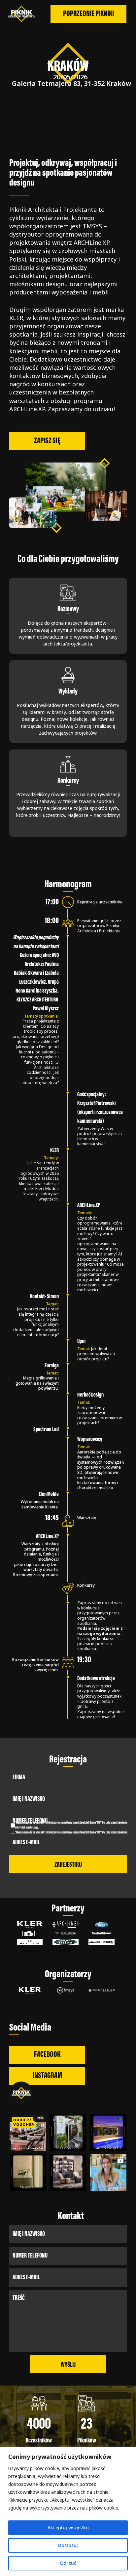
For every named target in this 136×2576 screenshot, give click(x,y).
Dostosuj (68, 2545)
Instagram (47, 2076)
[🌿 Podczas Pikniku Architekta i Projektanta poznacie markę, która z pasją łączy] (108, 2133)
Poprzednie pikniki (88, 14)
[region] (68, 2511)
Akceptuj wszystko (68, 2527)
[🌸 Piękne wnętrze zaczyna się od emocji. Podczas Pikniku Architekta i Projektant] (68, 2172)
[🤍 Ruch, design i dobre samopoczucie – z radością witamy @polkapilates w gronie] (28, 2133)
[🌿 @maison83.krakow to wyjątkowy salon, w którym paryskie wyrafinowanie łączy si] (28, 2172)
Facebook (47, 2055)
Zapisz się (47, 441)
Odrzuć (68, 2563)
